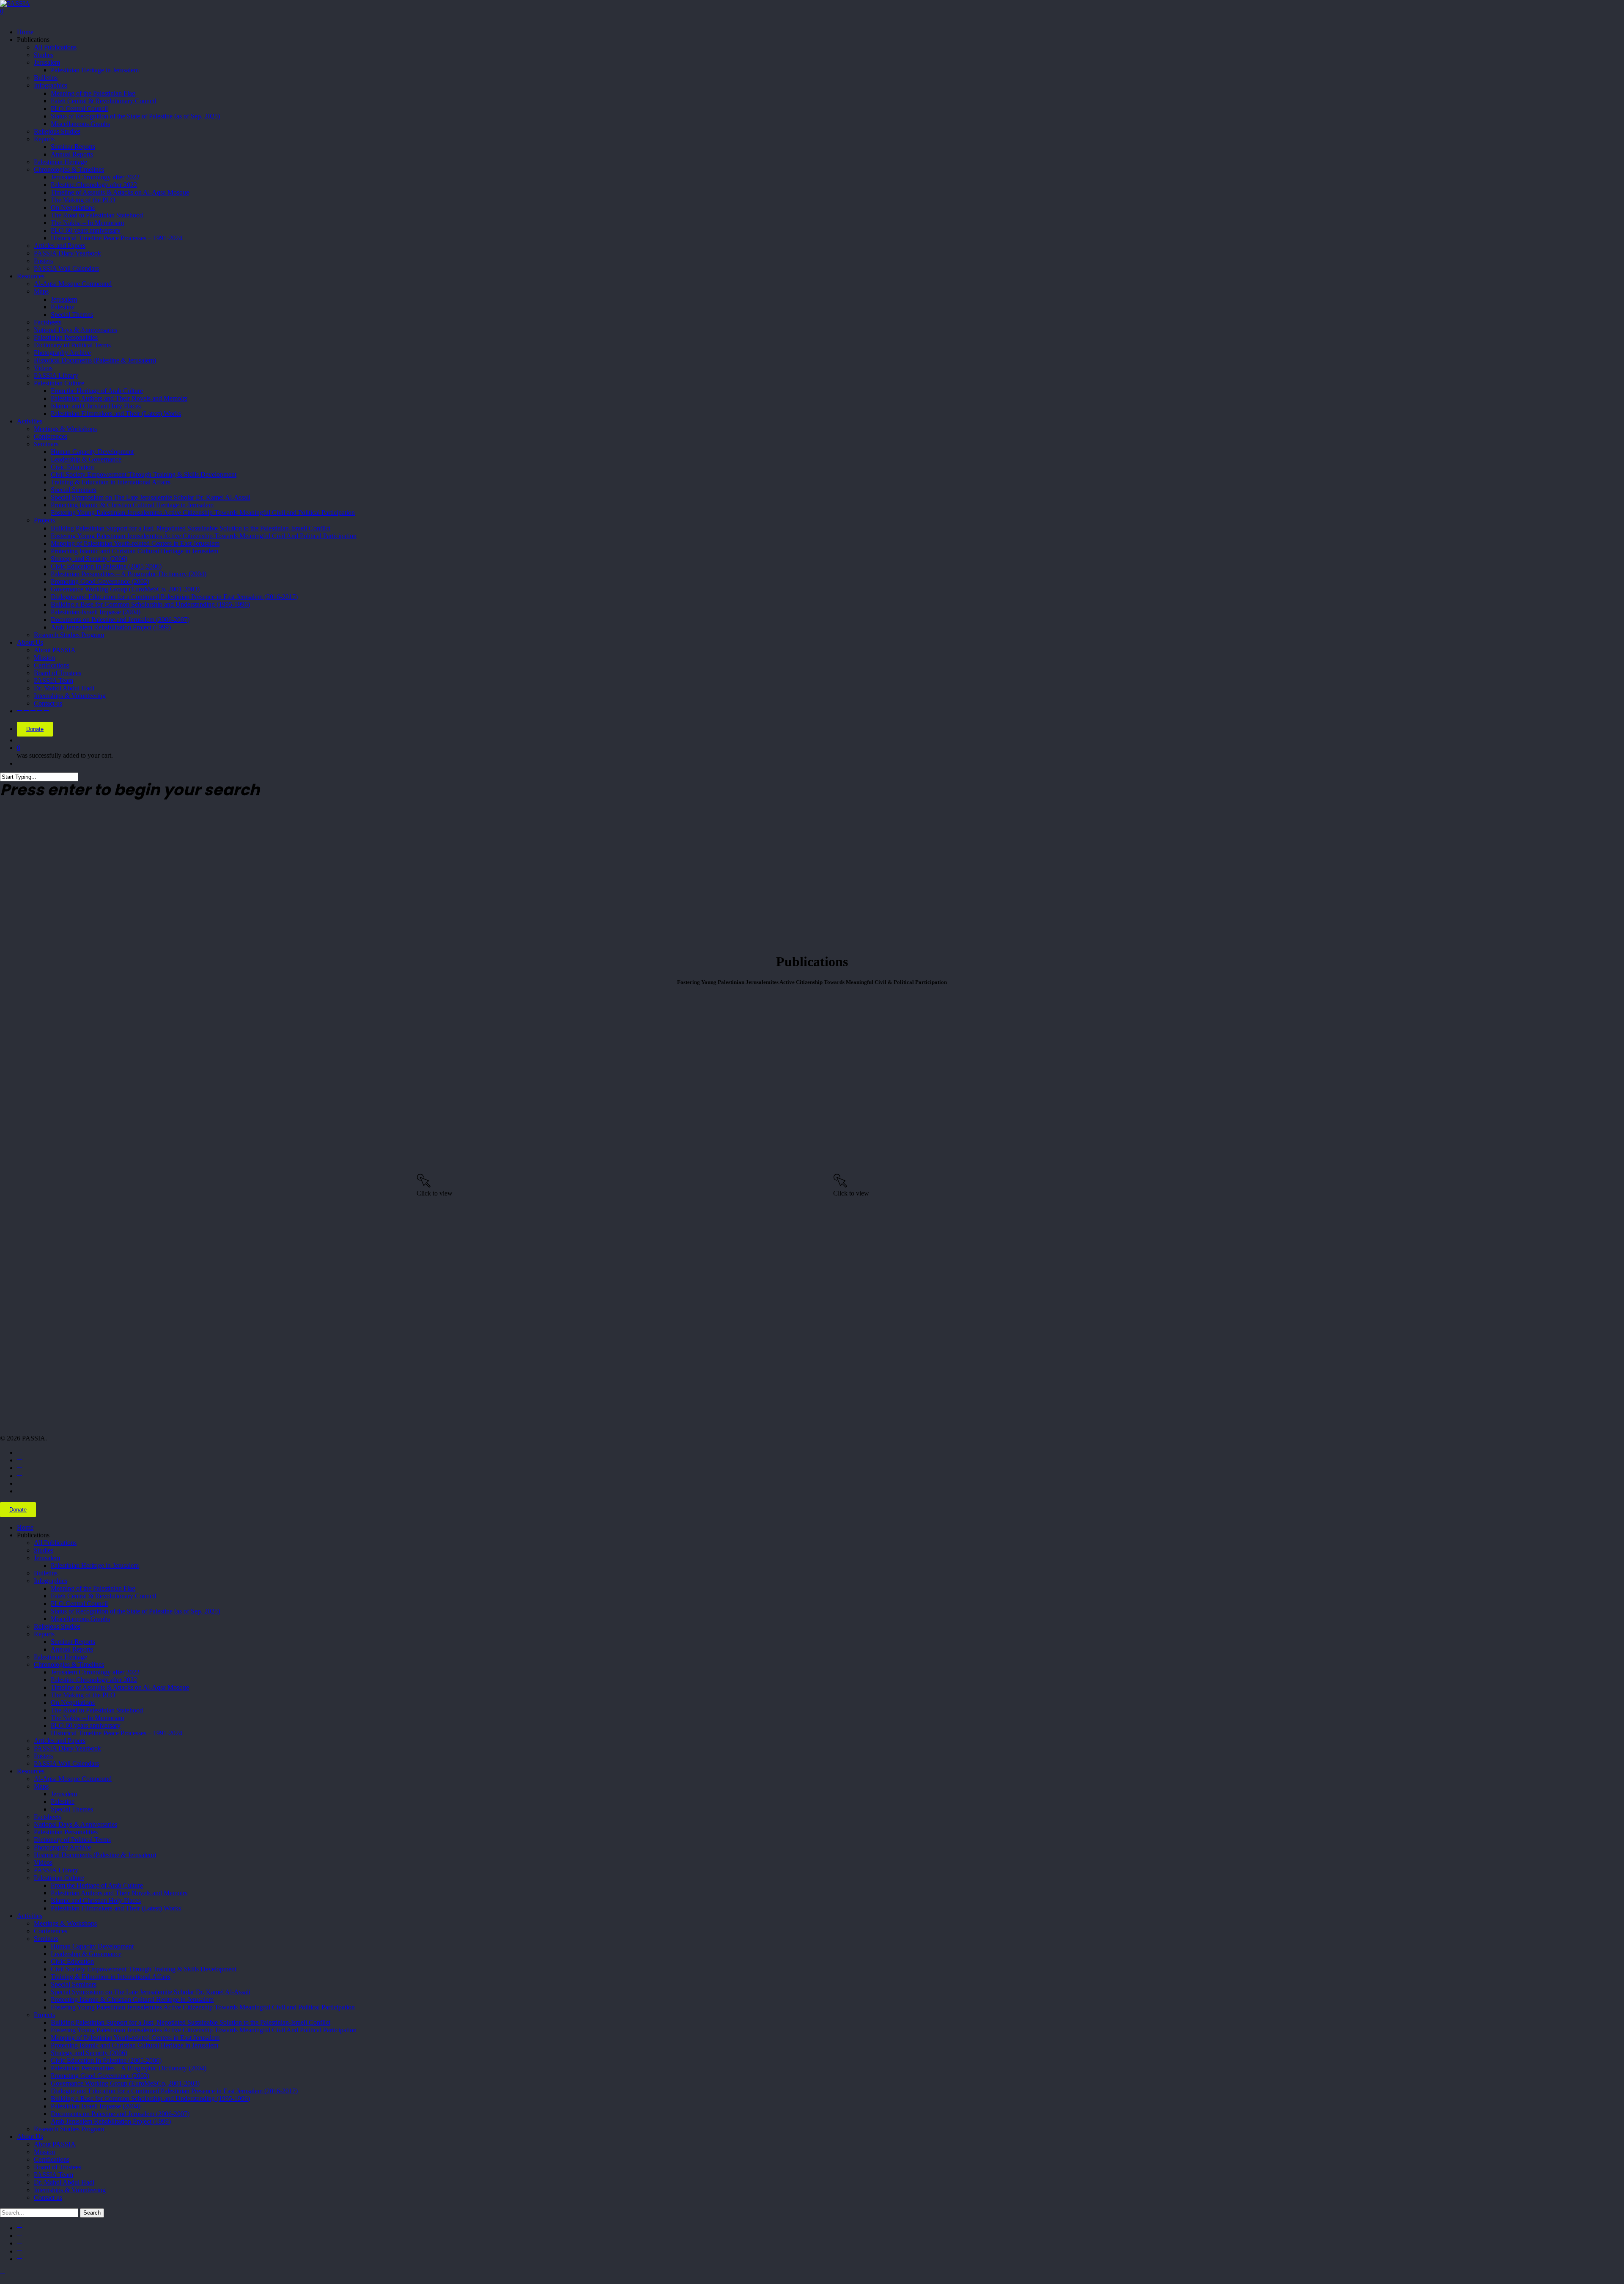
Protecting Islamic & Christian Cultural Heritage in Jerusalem (132, 2000)
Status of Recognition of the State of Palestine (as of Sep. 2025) (135, 1611)
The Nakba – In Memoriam (87, 1718)
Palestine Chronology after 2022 (94, 1680)
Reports (44, 1634)
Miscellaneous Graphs (80, 1619)
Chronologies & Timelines (69, 1664)
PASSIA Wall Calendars (66, 1763)
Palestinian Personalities (66, 1832)
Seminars (46, 1939)
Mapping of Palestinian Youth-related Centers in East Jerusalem (135, 2038)
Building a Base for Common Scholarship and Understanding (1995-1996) (150, 2098)
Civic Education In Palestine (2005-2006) (106, 2060)
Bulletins (46, 1573)
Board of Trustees (58, 2167)
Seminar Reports (73, 1642)
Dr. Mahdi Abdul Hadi (64, 2182)
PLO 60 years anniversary (86, 1725)
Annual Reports (72, 1649)
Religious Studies (57, 1626)
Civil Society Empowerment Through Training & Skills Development (144, 1969)
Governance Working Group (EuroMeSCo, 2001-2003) (125, 2083)
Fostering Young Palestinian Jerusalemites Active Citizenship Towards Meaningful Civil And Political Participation (204, 2030)
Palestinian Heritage (60, 1657)
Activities (30, 1916)
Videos (43, 1862)
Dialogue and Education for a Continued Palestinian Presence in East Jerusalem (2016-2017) (174, 2091)
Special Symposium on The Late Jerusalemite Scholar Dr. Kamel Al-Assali (151, 1992)
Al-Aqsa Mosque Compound (73, 1779)
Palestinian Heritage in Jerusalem (95, 1565)
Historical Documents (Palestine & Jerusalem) (95, 1855)
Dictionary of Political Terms (72, 1840)
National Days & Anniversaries (75, 1824)
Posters (43, 1756)
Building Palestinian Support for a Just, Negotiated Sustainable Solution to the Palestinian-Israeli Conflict (191, 2022)
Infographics (51, 1581)
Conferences (51, 1931)
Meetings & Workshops (65, 1923)
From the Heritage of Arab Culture (97, 1885)
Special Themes (72, 1809)
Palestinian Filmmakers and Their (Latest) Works (116, 1908)
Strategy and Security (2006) (89, 2053)
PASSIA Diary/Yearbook (67, 1748)
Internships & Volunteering (70, 2190)
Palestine (63, 1802)
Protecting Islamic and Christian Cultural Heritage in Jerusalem (134, 2045)
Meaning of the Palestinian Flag (93, 1588)
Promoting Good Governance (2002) (100, 2076)
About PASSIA (55, 2144)
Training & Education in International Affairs (111, 1977)
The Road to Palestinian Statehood (97, 1710)
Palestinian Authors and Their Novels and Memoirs (119, 1893)
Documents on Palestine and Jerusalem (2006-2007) (120, 2114)
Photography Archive (62, 1847)
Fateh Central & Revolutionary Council (103, 1596)
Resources (31, 1771)
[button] (3, 2273)
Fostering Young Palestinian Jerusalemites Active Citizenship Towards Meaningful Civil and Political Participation (203, 2007)
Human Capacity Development (92, 1946)
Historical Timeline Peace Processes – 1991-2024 (117, 1733)
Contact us (48, 2197)
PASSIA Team (53, 2175)
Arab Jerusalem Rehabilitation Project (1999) (111, 2121)
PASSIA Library (56, 1870)
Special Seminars (74, 1984)
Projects (44, 2015)
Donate (35, 729)
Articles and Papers (60, 1741)
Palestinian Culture (59, 1878)
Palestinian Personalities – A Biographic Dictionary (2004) (129, 2068)
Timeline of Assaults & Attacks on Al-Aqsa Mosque (120, 1687)
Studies (44, 1550)
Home (25, 1527)
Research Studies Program (69, 2129)
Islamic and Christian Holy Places (96, 1901)
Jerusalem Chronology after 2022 (95, 1672)
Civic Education (72, 1961)
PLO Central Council (79, 1604)
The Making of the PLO (83, 1695)
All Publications (55, 1543)
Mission (44, 2152)
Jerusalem (47, 1558)
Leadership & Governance (86, 1954)
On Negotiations (73, 1703)
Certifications (52, 2159)
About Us (30, 2137)
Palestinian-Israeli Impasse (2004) (96, 2106)
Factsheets (48, 1817)
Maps (41, 1786)
